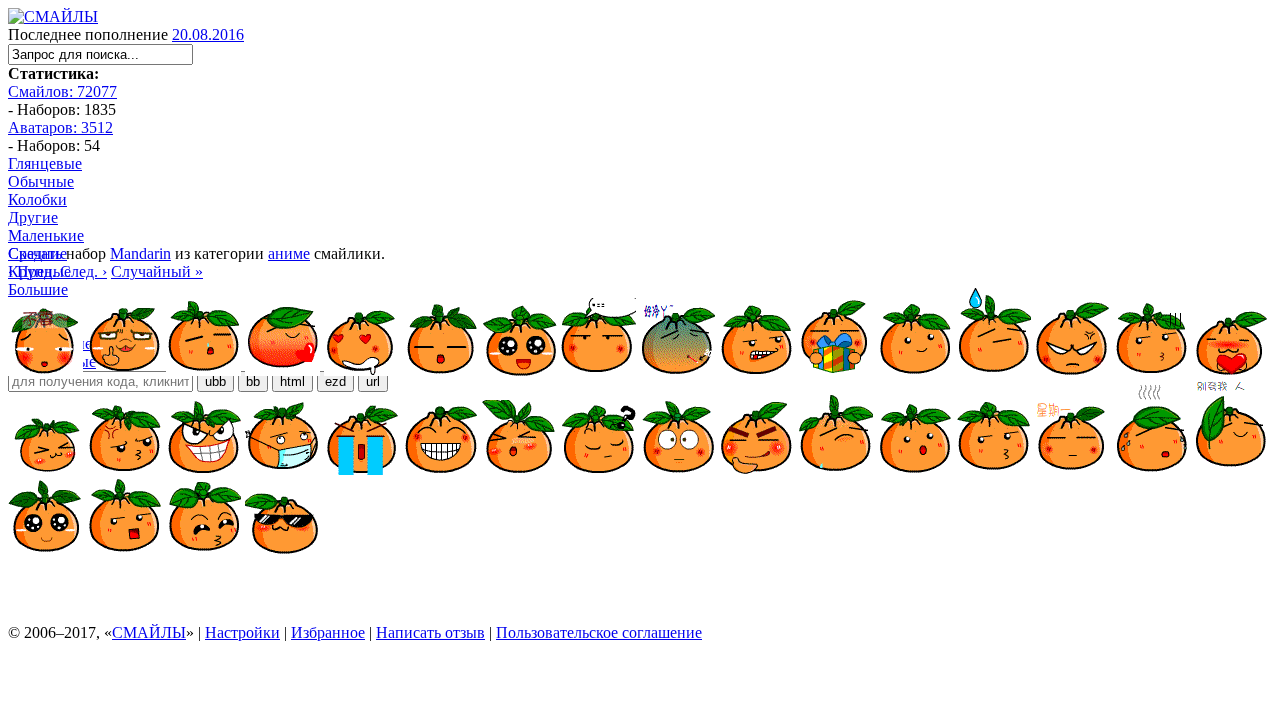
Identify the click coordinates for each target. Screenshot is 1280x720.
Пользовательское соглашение (599, 632)
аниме (289, 253)
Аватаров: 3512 (60, 127)
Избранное (328, 632)
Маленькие (46, 235)
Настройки (242, 632)
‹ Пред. (32, 271)
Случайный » (157, 271)
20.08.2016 (208, 34)
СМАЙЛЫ (149, 632)
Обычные (41, 181)
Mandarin (140, 253)
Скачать (35, 253)
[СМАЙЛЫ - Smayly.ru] (53, 16)
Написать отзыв (430, 632)
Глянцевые (45, 163)
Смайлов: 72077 (62, 91)
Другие (33, 217)
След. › (83, 271)
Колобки (37, 199)
